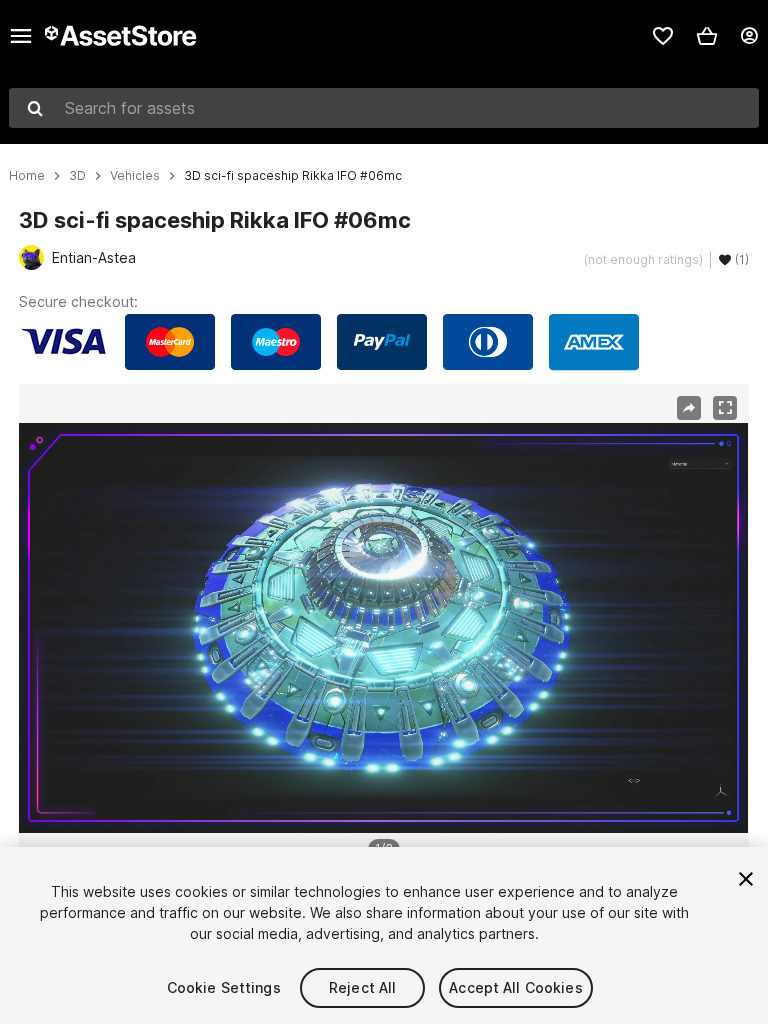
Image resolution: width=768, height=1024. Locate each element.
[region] (383, 628)
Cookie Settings (224, 987)
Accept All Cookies (516, 987)
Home (27, 176)
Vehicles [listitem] (135, 176)
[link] (663, 36)
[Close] (746, 879)
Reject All (362, 987)
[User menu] (749, 36)
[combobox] (384, 108)
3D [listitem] (77, 176)
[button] (707, 36)
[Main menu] (21, 36)
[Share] (689, 408)
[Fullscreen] (725, 408)
